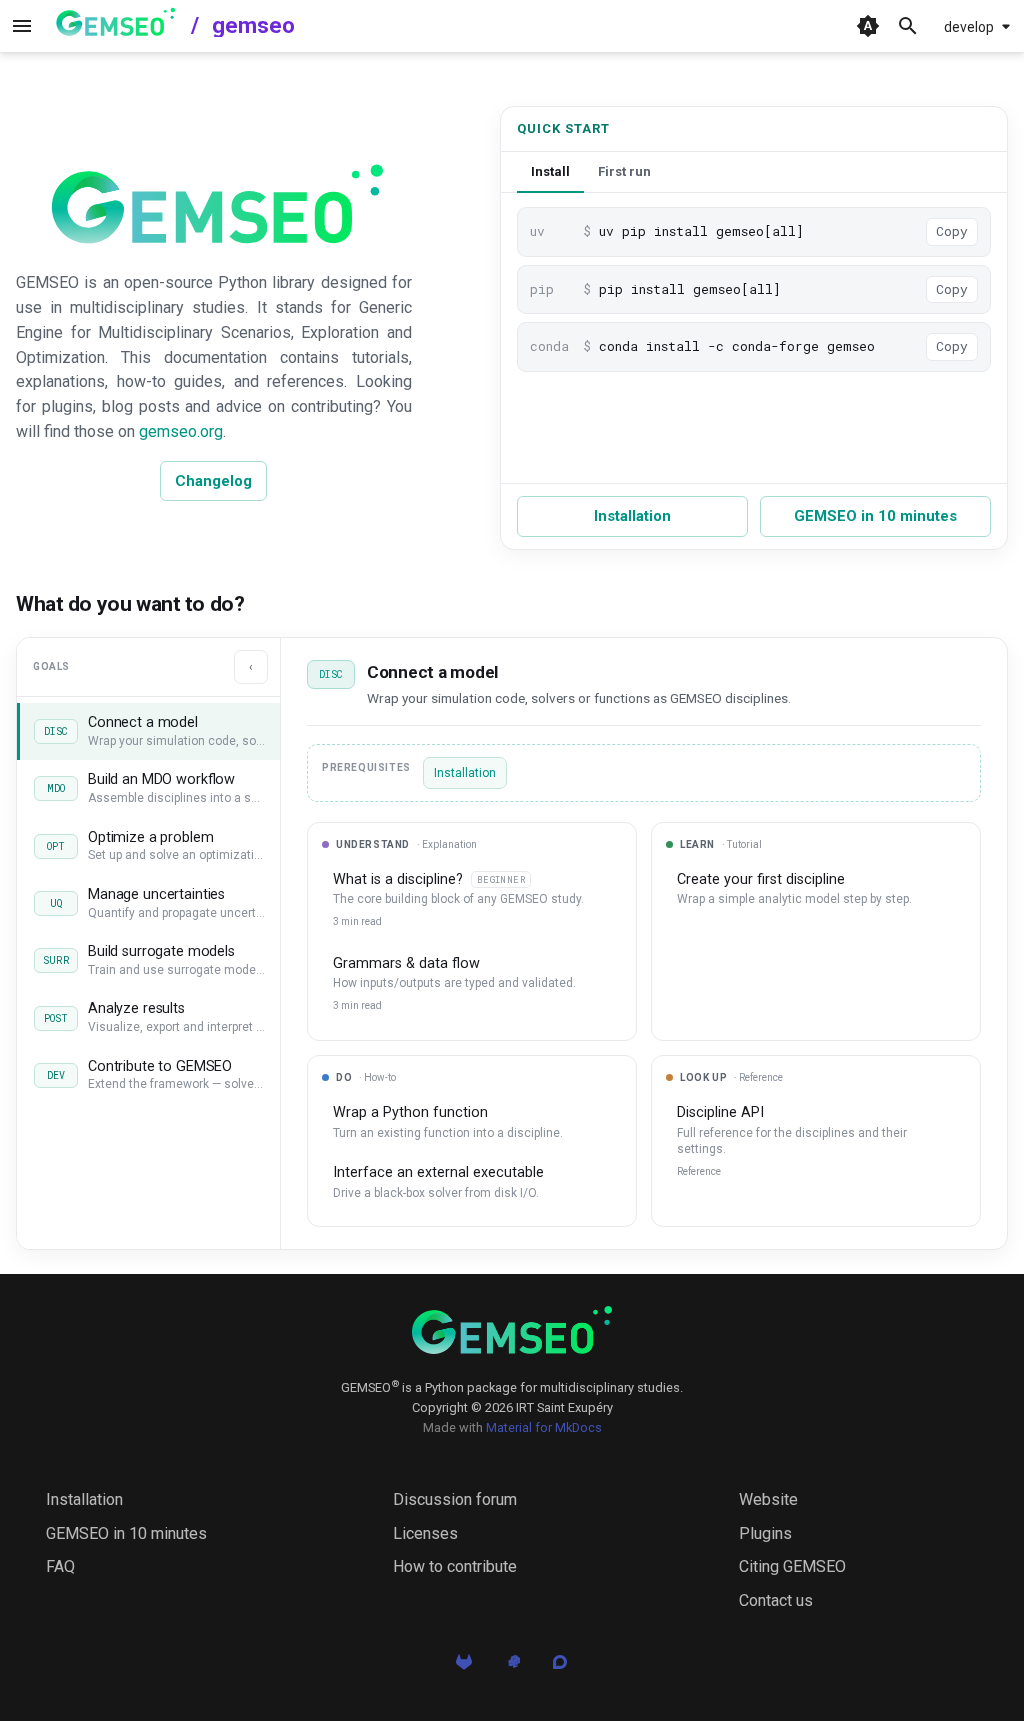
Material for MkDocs (544, 1427)
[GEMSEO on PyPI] (512, 1667)
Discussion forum (455, 1499)
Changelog (213, 481)
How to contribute (455, 1566)
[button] (148, 731)
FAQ (60, 1566)
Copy (952, 231)
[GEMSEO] (512, 1330)
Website (768, 1499)
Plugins (765, 1533)
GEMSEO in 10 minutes (875, 516)
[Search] (908, 26)
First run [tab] (624, 171)
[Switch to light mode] (868, 26)
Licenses (425, 1533)
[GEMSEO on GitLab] (464, 1667)
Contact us (776, 1600)
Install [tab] (550, 171)
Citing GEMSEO (792, 1566)
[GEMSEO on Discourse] (560, 1667)
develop (969, 27)
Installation (632, 516)
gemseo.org (181, 431)
